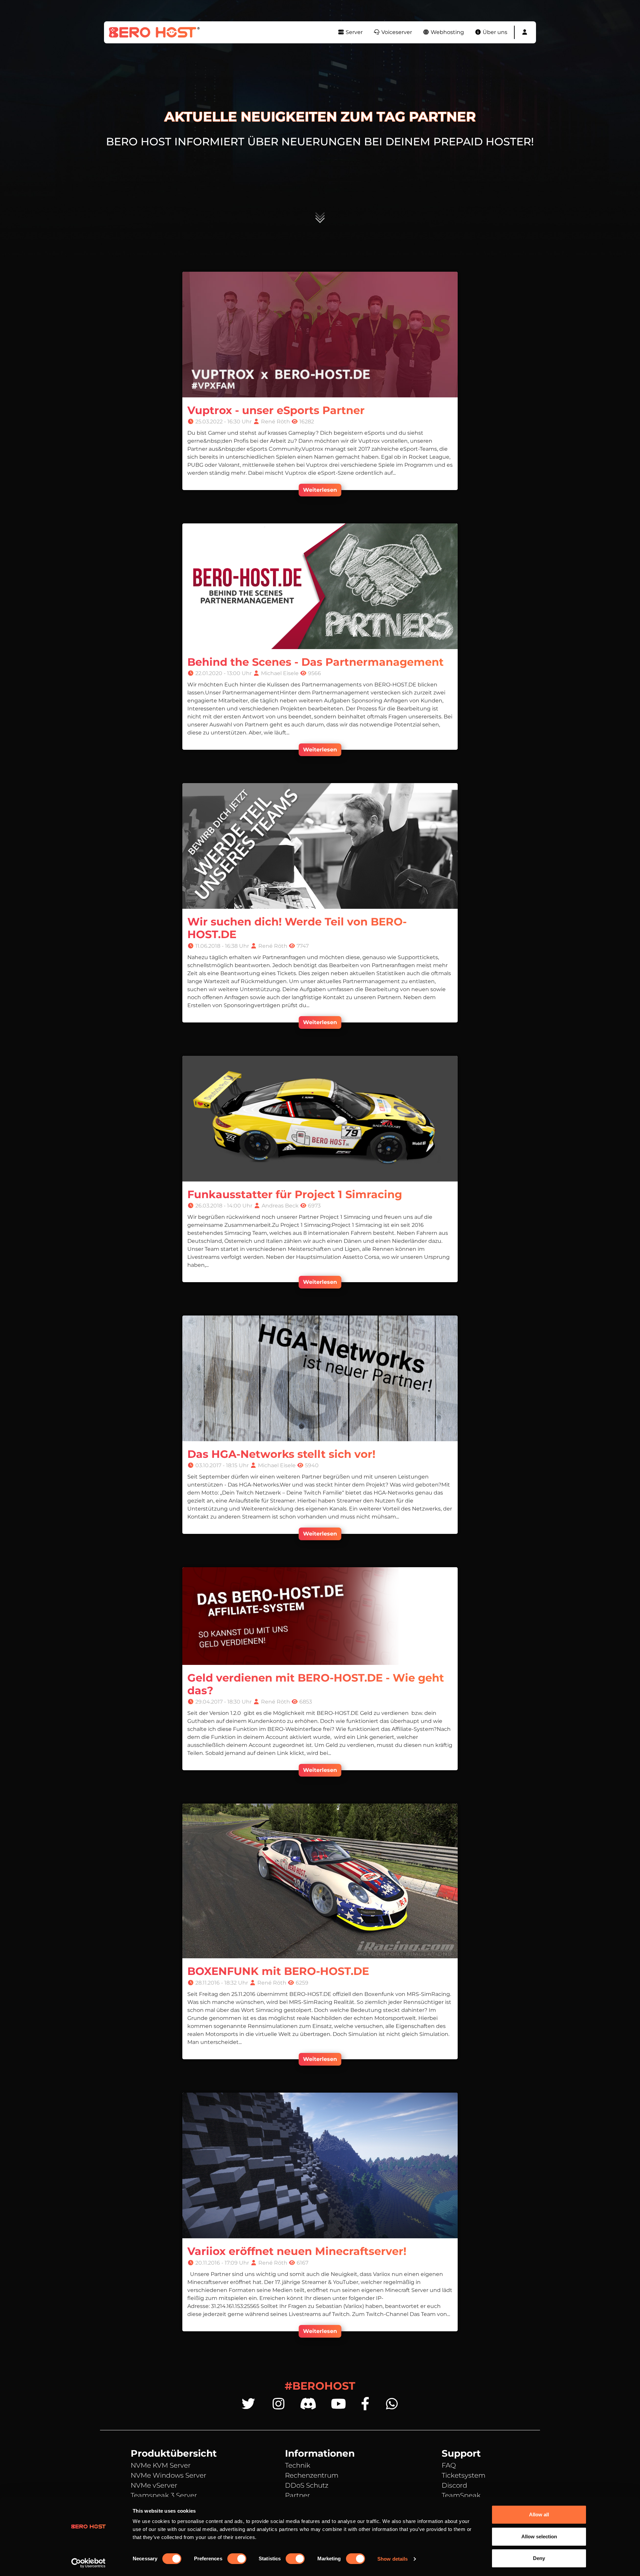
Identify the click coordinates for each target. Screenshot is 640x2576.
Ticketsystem (463, 2475)
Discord (454, 2485)
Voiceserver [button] (396, 32)
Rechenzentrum (312, 2475)
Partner (297, 2495)
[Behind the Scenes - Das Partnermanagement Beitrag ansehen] (320, 586)
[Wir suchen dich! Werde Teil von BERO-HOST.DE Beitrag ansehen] (320, 846)
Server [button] (353, 32)
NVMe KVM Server (161, 2465)
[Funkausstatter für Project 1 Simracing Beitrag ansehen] (320, 1118)
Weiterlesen (320, 490)
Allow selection (539, 2536)
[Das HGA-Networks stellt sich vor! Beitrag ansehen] (320, 1378)
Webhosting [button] (447, 32)
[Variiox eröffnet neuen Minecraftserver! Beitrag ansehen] (320, 2165)
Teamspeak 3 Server (164, 2495)
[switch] (237, 2559)
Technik (298, 2465)
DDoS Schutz (307, 2485)
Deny (539, 2558)
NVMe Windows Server (168, 2475)
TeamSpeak (461, 2495)
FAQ (449, 2465)
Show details (392, 2559)
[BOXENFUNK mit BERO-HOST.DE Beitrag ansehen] (320, 1881)
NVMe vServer (154, 2485)
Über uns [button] (494, 32)
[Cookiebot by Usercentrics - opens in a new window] (88, 2563)
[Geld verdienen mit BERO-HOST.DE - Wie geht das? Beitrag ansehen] (320, 1616)
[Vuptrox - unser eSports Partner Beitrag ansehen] (320, 334)
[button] (525, 32)
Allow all (539, 2514)
